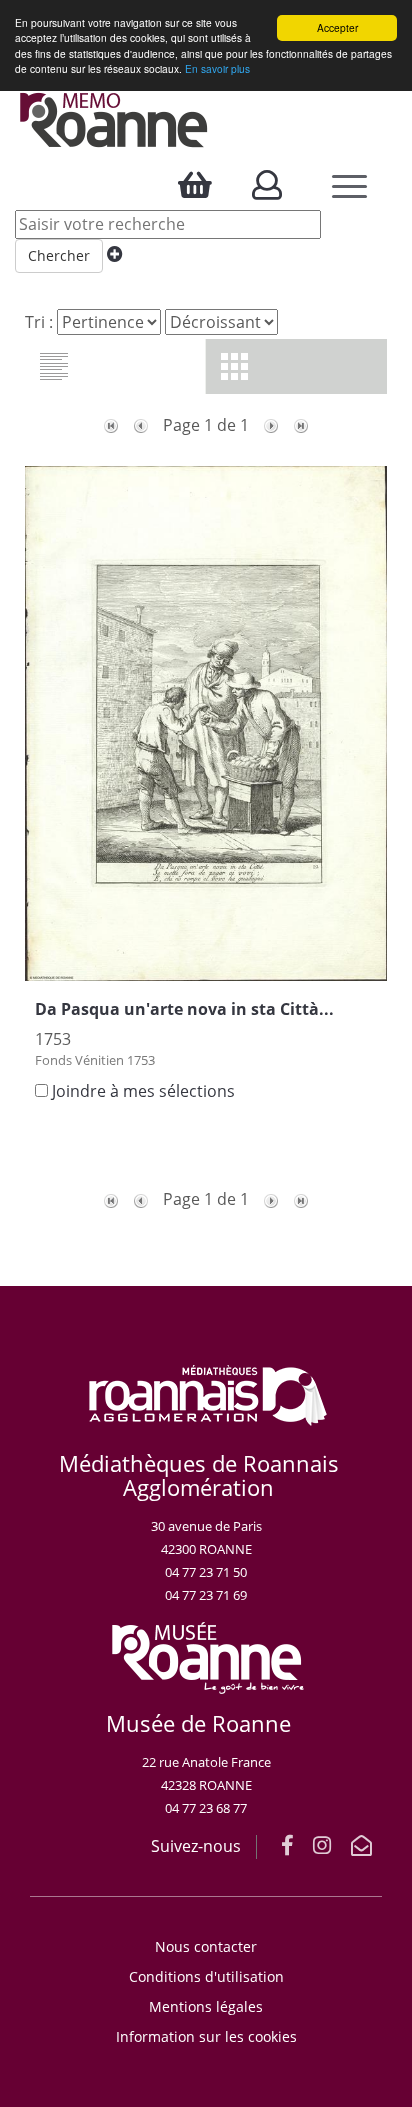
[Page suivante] (271, 425)
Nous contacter (206, 1946)
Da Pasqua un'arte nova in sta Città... (184, 1009)
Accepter (337, 27)
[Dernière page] (301, 425)
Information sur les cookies (206, 2036)
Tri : (39, 322)
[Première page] (111, 425)
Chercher (59, 255)
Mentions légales (206, 2006)
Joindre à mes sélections (143, 1091)
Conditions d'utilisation (206, 1976)
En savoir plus (217, 68)
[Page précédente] (141, 425)
